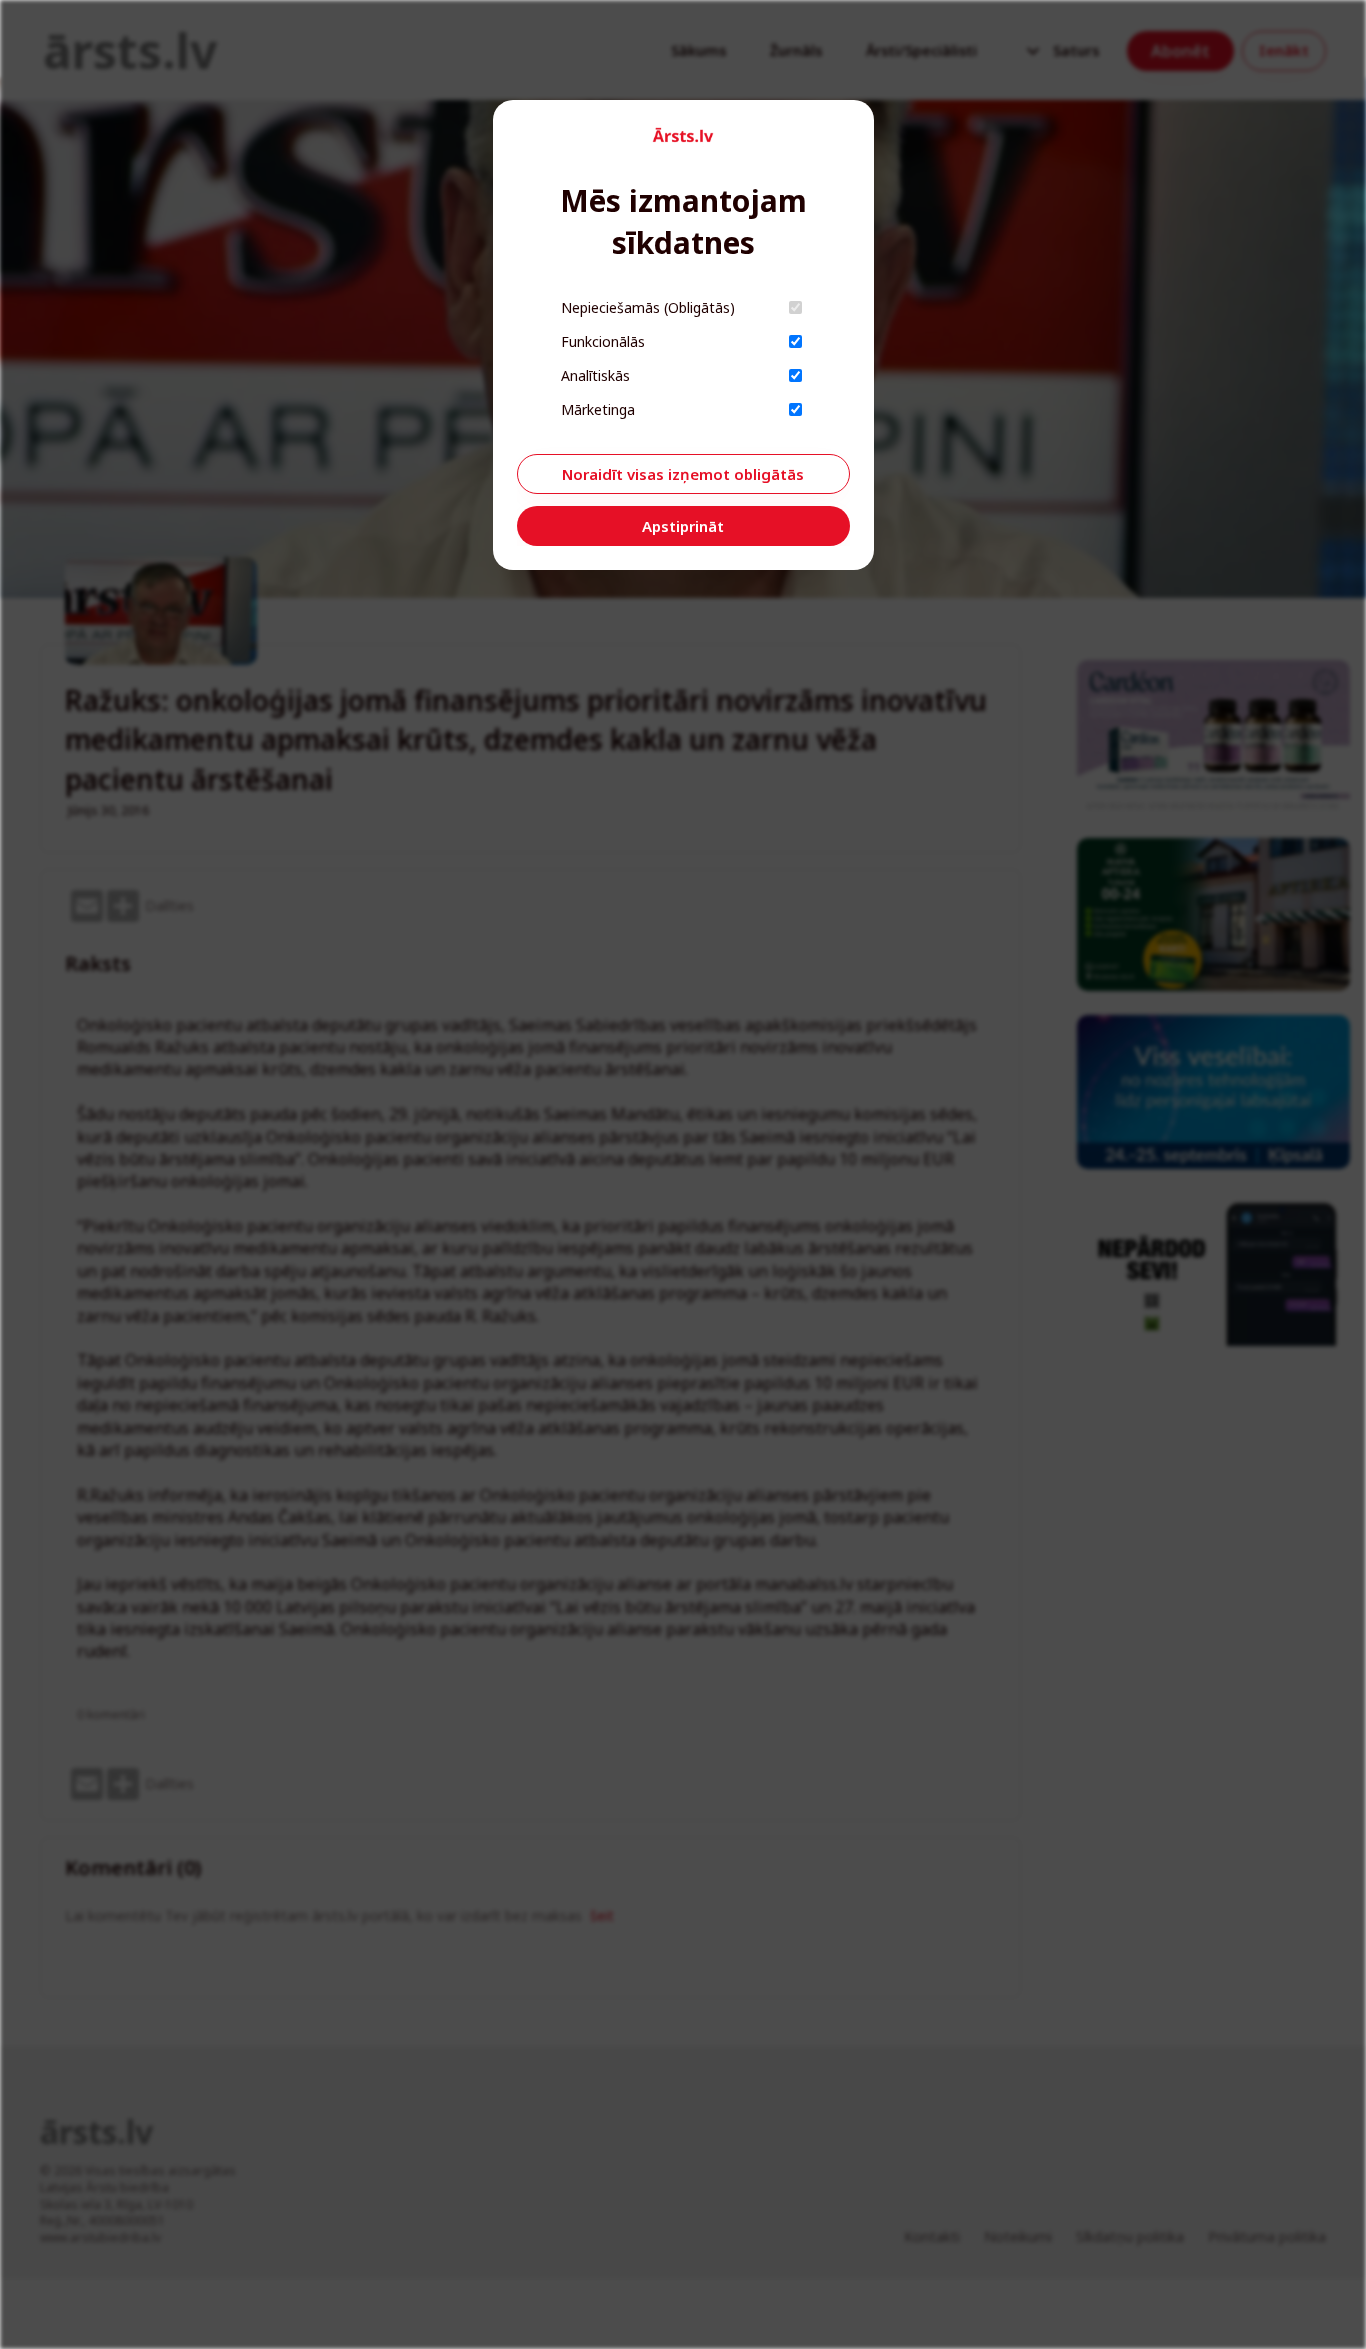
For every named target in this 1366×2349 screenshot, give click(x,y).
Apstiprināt (683, 526)
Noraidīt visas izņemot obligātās (683, 474)
